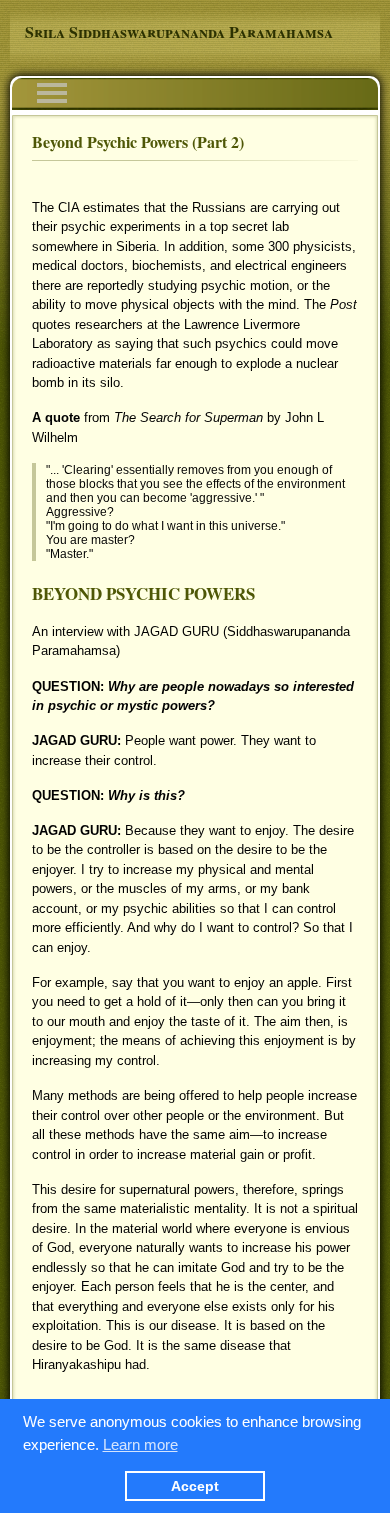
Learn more (140, 1444)
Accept (195, 1486)
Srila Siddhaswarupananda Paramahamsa (179, 31)
